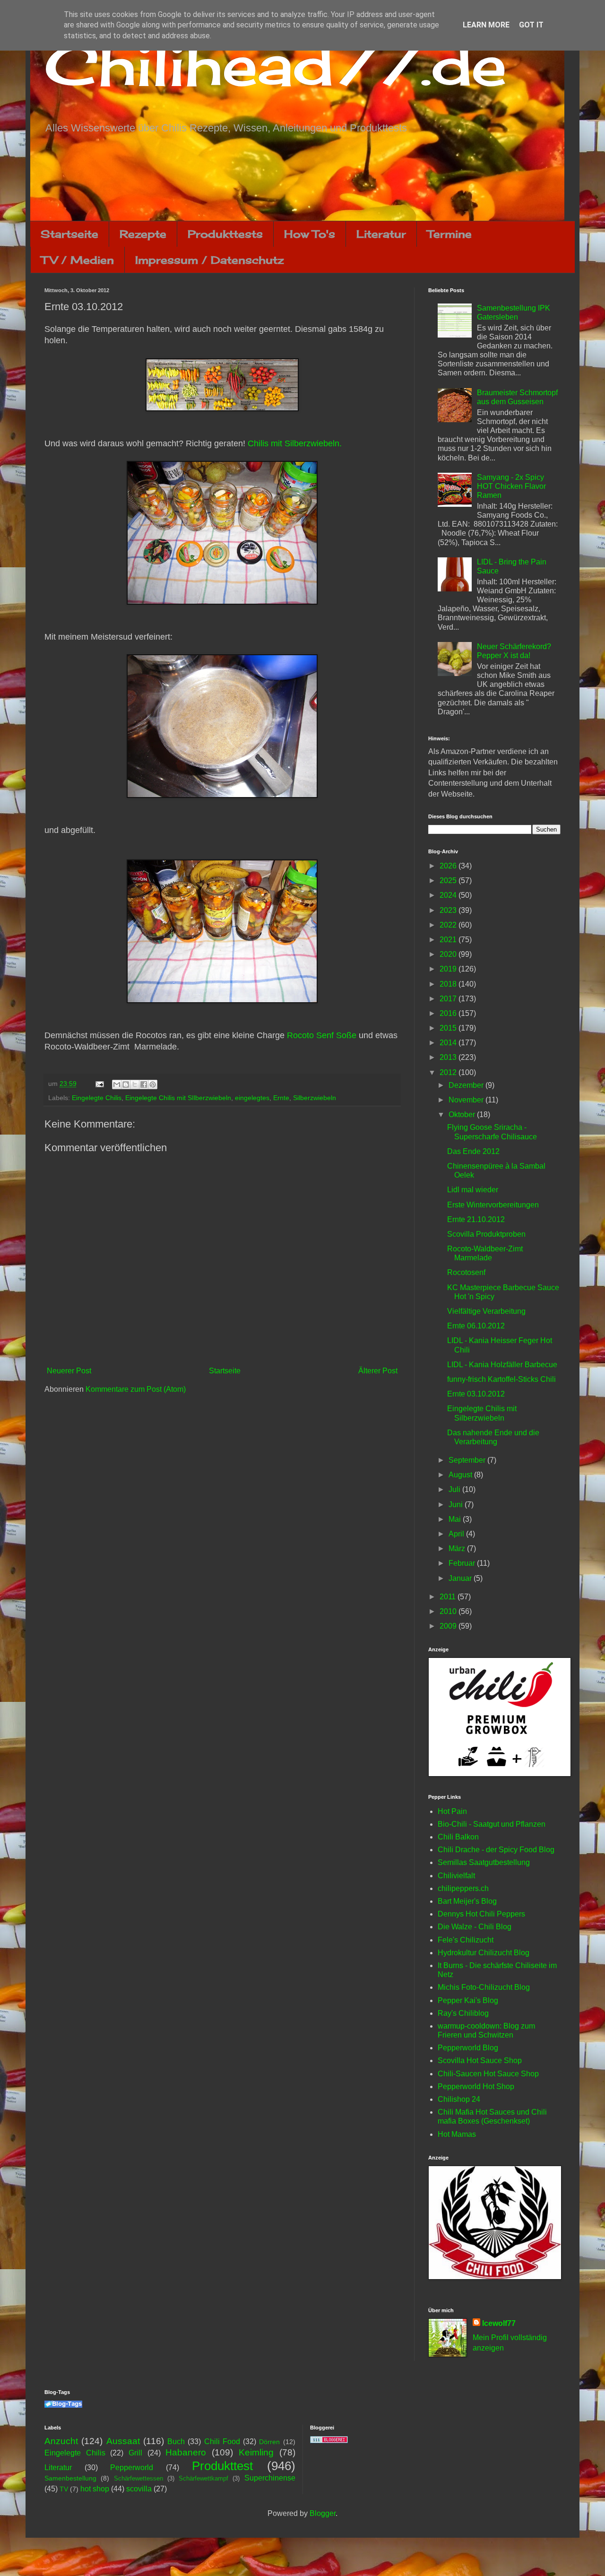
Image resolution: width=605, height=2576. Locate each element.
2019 (449, 969)
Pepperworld (132, 2468)
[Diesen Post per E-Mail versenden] (117, 1084)
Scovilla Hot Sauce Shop (480, 2060)
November (467, 1100)
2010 (449, 1611)
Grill (135, 2453)
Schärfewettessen (138, 2478)
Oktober (463, 1115)
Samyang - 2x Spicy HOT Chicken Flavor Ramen (511, 486)
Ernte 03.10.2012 (476, 1394)
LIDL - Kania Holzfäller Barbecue (502, 1365)
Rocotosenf (466, 1272)
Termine (449, 234)
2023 (449, 910)
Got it (531, 25)
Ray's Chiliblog (463, 2013)
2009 (449, 1626)
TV (64, 2489)
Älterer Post (378, 1371)
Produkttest (222, 2466)
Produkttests (225, 234)
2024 (449, 895)
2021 (449, 940)
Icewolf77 (499, 2323)
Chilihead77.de (276, 65)
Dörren (269, 2442)
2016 (449, 1013)
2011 (449, 1597)
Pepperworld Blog (468, 2048)
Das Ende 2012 (473, 1151)
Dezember (467, 1085)
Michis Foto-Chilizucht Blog (484, 1987)
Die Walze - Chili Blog (475, 1927)
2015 (449, 1028)
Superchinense (270, 2478)
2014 (449, 1043)
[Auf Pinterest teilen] (153, 1084)
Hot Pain (452, 1811)
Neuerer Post (69, 1371)
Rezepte (143, 234)
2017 (449, 999)
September (468, 1460)
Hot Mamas (457, 2134)
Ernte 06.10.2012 (476, 1326)
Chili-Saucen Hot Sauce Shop (488, 2074)
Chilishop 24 (459, 2099)
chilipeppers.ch (463, 1888)
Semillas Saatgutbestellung (484, 1862)
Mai (456, 1519)
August (461, 1475)
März (458, 1548)
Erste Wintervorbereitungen (493, 1205)
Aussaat (123, 2441)
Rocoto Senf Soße (322, 1035)
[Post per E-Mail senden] (99, 1084)
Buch (176, 2442)
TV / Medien (78, 260)
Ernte (281, 1098)
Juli (455, 1489)
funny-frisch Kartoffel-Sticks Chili (501, 1379)
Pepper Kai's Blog (468, 2000)
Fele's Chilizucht (466, 1940)
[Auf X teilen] (135, 1084)
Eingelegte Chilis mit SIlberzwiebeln (178, 1098)
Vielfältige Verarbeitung (486, 1311)
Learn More (486, 25)
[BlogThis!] (126, 1084)
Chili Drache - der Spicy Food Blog (496, 1850)
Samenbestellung (70, 2478)
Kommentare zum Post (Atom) (136, 1389)
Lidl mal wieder (473, 1190)
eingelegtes (252, 1098)
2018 (449, 984)
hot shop (95, 2489)
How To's (310, 234)
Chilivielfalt (456, 1876)
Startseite (69, 234)
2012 (449, 1072)
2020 (449, 954)
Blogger (323, 2513)
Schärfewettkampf (203, 2478)
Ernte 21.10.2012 (476, 1219)
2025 (449, 880)
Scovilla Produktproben (486, 1234)
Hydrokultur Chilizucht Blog (484, 1953)
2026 (449, 866)
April (457, 1534)
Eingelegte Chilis (97, 1098)
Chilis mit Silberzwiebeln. (295, 443)
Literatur (381, 234)
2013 (449, 1057)
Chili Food (222, 2442)
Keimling (256, 2452)
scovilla (139, 2489)
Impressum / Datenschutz (209, 260)
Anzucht (61, 2441)
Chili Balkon (458, 1837)
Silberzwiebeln (315, 1098)
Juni (457, 1505)
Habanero (186, 2452)
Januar (461, 1578)
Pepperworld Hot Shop (476, 2086)
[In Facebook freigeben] (144, 1084)
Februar (463, 1563)
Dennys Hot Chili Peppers (481, 1914)
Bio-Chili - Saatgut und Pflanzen (492, 1824)
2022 (449, 925)
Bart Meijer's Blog (467, 1901)
